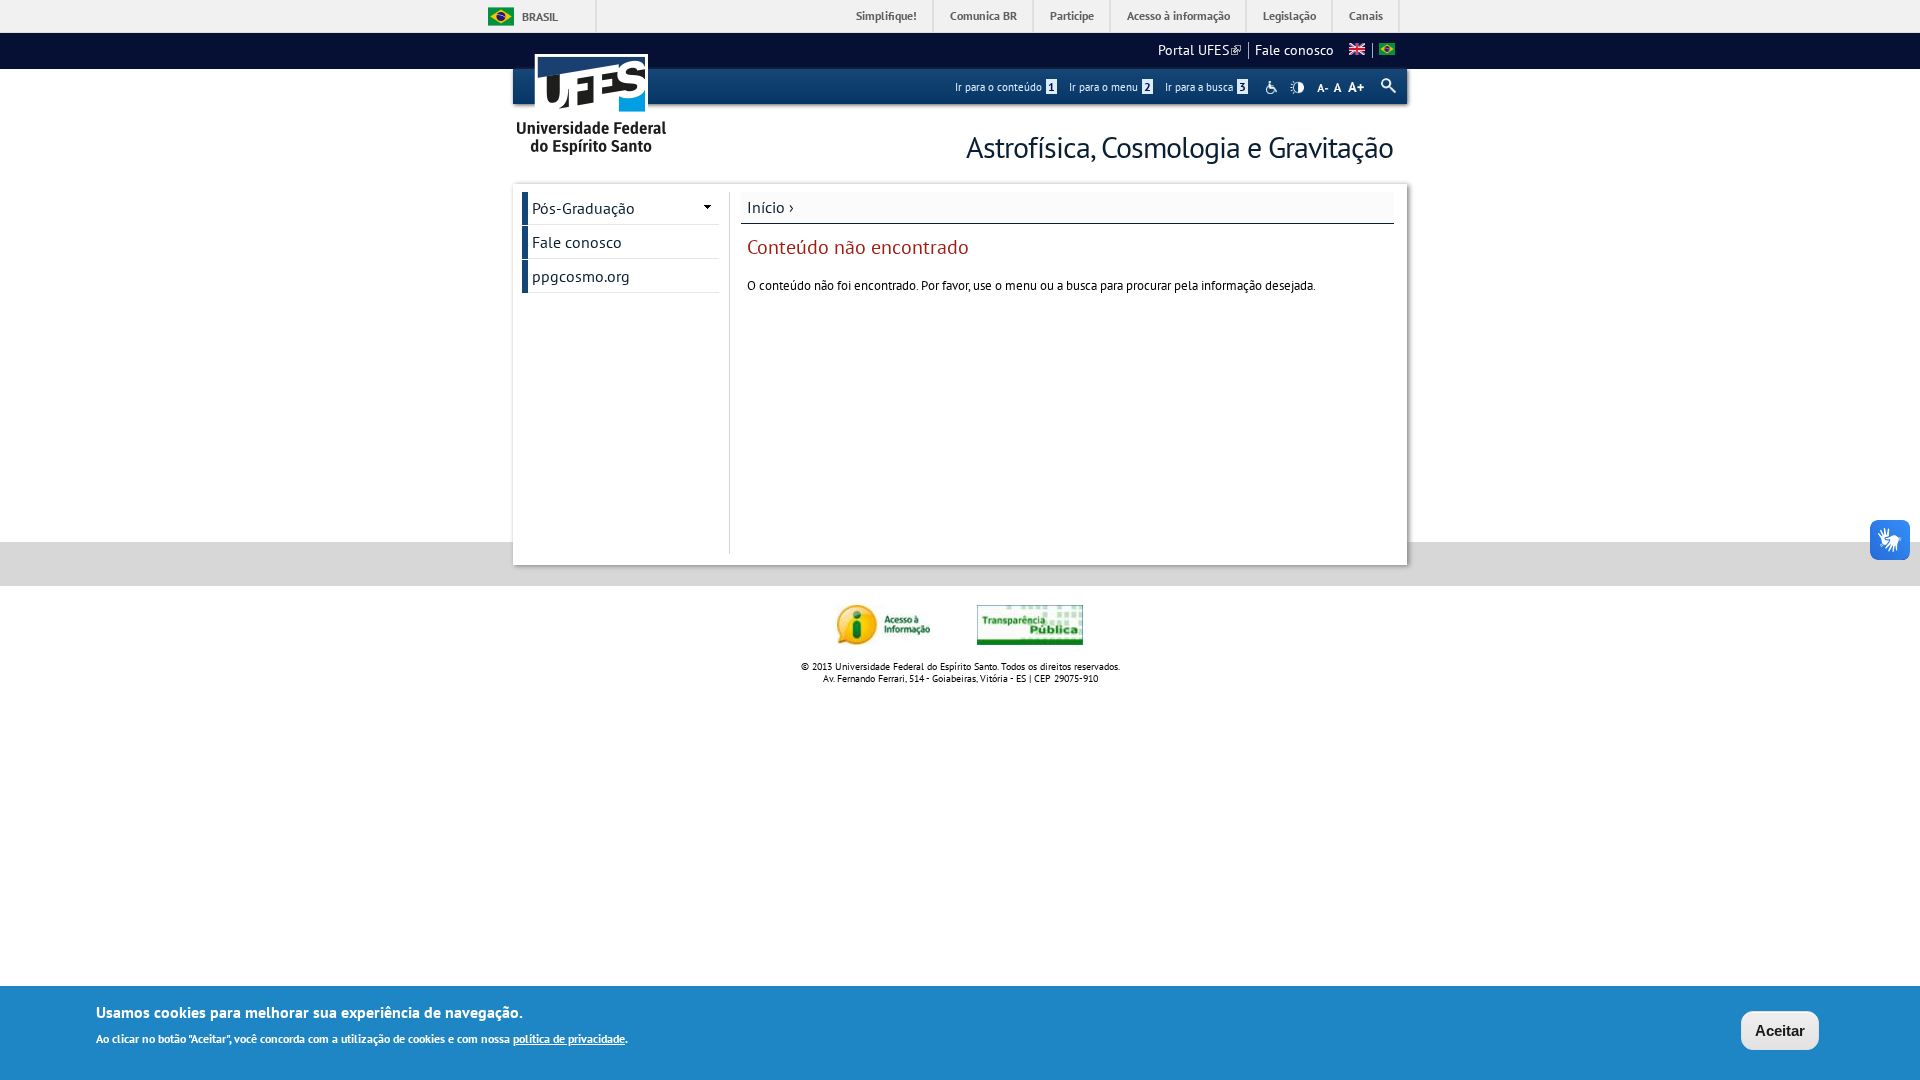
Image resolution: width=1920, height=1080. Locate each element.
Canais (1366, 15)
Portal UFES (1199, 50)
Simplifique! (886, 15)
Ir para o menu (1110, 87)
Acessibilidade (1273, 87)
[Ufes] (592, 97)
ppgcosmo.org (581, 276)
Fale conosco (1294, 50)
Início (766, 207)
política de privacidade (569, 1038)
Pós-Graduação (583, 208)
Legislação (1289, 15)
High (1297, 88)
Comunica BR (983, 15)
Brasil (540, 16)
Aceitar (1780, 1030)
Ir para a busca (1205, 87)
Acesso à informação (1178, 15)
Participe (1072, 15)
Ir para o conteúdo (1005, 87)
